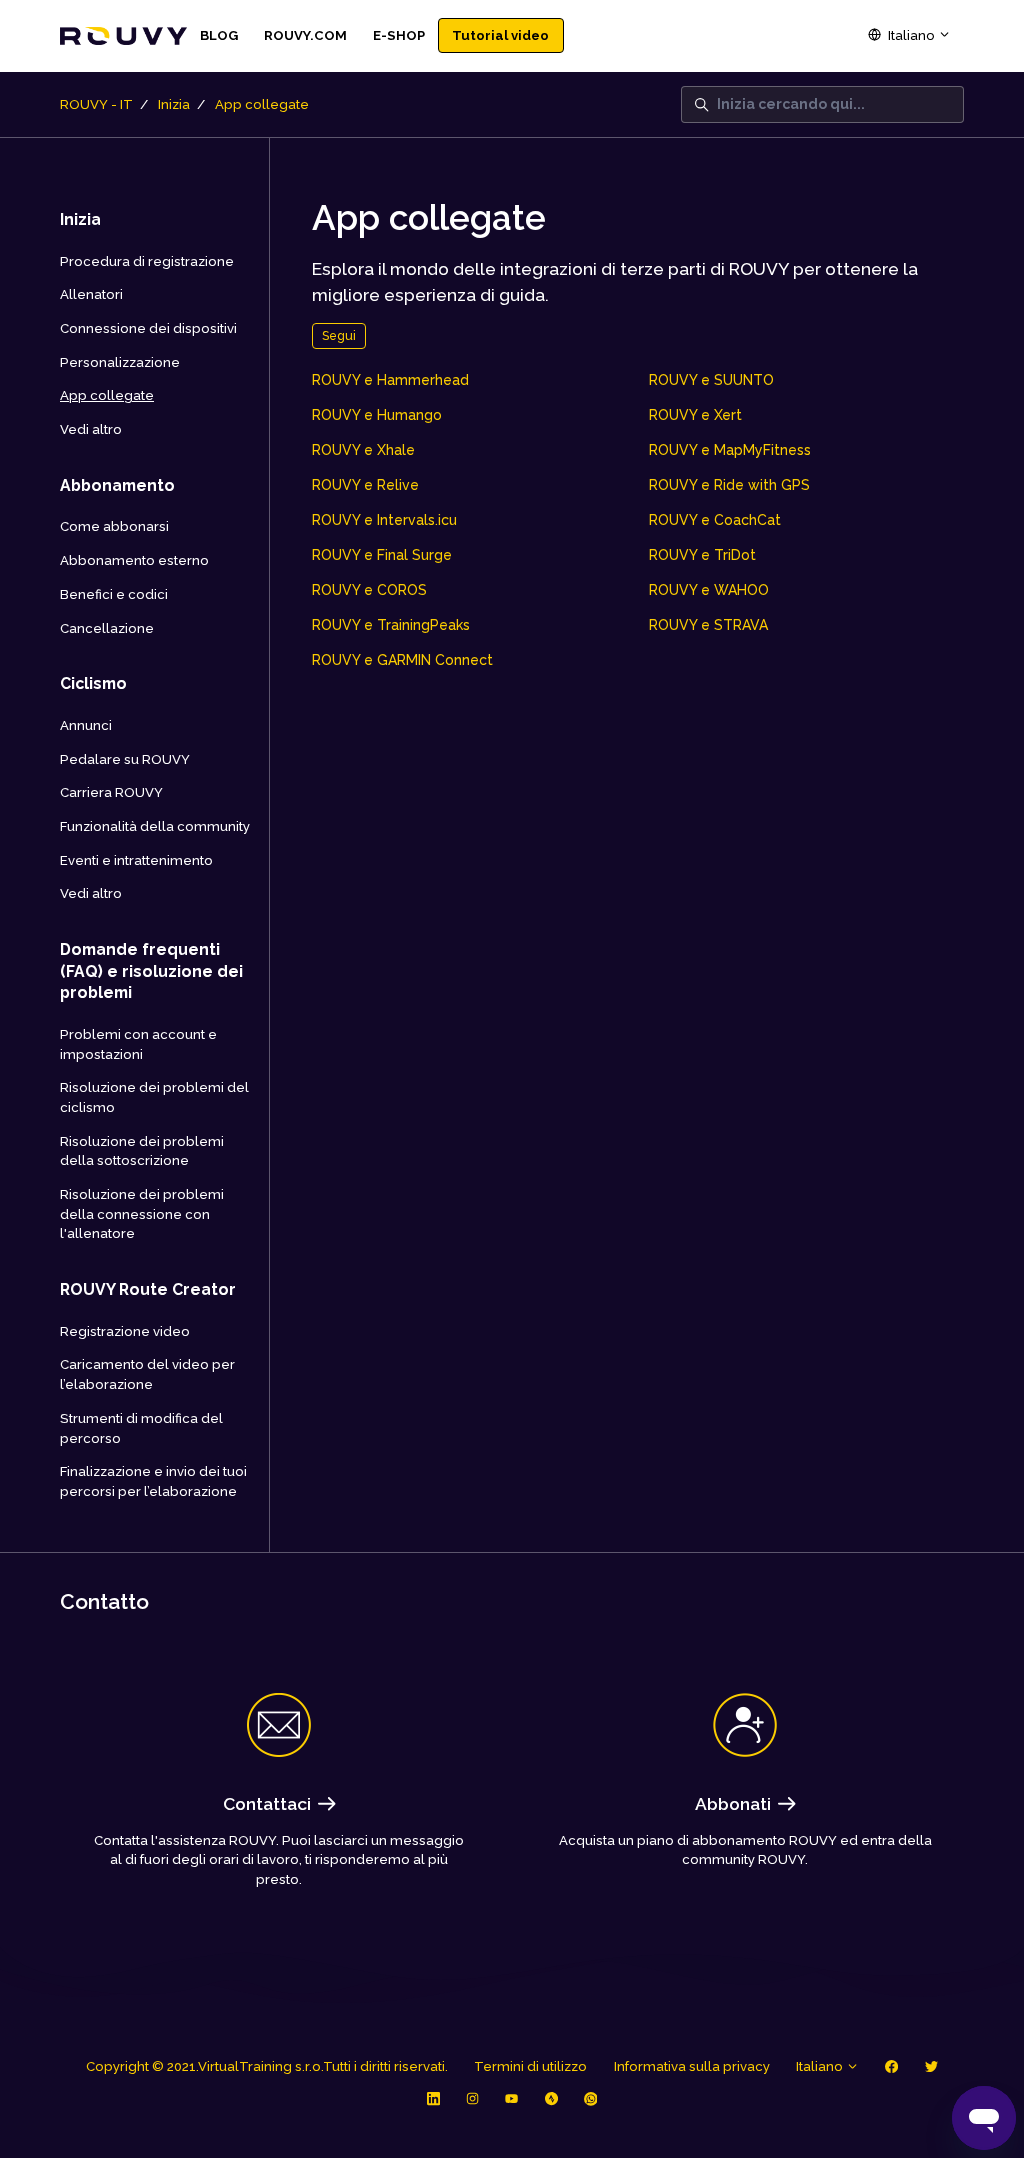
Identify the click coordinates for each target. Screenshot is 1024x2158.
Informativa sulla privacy (692, 2066)
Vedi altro (91, 429)
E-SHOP (399, 35)
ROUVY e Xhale (363, 450)
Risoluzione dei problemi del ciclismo (154, 1097)
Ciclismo (93, 683)
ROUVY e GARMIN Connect (402, 660)
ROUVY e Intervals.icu (384, 520)
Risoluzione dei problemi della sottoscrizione (142, 1151)
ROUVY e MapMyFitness (730, 450)
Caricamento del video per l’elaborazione (147, 1374)
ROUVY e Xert (695, 415)
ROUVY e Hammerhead (390, 380)
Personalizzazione (120, 362)
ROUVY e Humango (377, 415)
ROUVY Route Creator (148, 1289)
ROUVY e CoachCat (715, 520)
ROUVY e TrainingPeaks (391, 625)
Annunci (86, 725)
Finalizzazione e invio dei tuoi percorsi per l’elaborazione (153, 1481)
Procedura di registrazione (147, 261)
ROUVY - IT (96, 104)
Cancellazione (107, 628)
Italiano (911, 35)
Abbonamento (117, 485)
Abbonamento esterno (134, 560)
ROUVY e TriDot (702, 555)
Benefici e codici (114, 594)
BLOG (219, 35)
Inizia (174, 104)
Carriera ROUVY (111, 792)
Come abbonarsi (114, 526)
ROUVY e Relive (365, 485)
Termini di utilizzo (530, 2066)
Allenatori (91, 294)
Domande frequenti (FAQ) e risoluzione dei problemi (151, 971)
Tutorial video (500, 35)
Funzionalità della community (155, 826)
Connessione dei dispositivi (148, 328)
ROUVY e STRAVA (708, 625)
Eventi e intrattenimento (136, 860)
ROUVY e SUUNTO (711, 380)
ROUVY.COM (305, 35)
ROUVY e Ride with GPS (729, 485)
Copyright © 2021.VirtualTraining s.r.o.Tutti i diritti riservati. (267, 2066)
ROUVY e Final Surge (382, 555)
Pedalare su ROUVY (125, 759)
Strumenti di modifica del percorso (141, 1428)
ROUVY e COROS (369, 590)
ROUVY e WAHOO (709, 590)
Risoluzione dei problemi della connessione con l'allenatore (142, 1214)
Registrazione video (125, 1331)
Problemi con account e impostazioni (138, 1044)
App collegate (262, 104)
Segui (339, 335)
